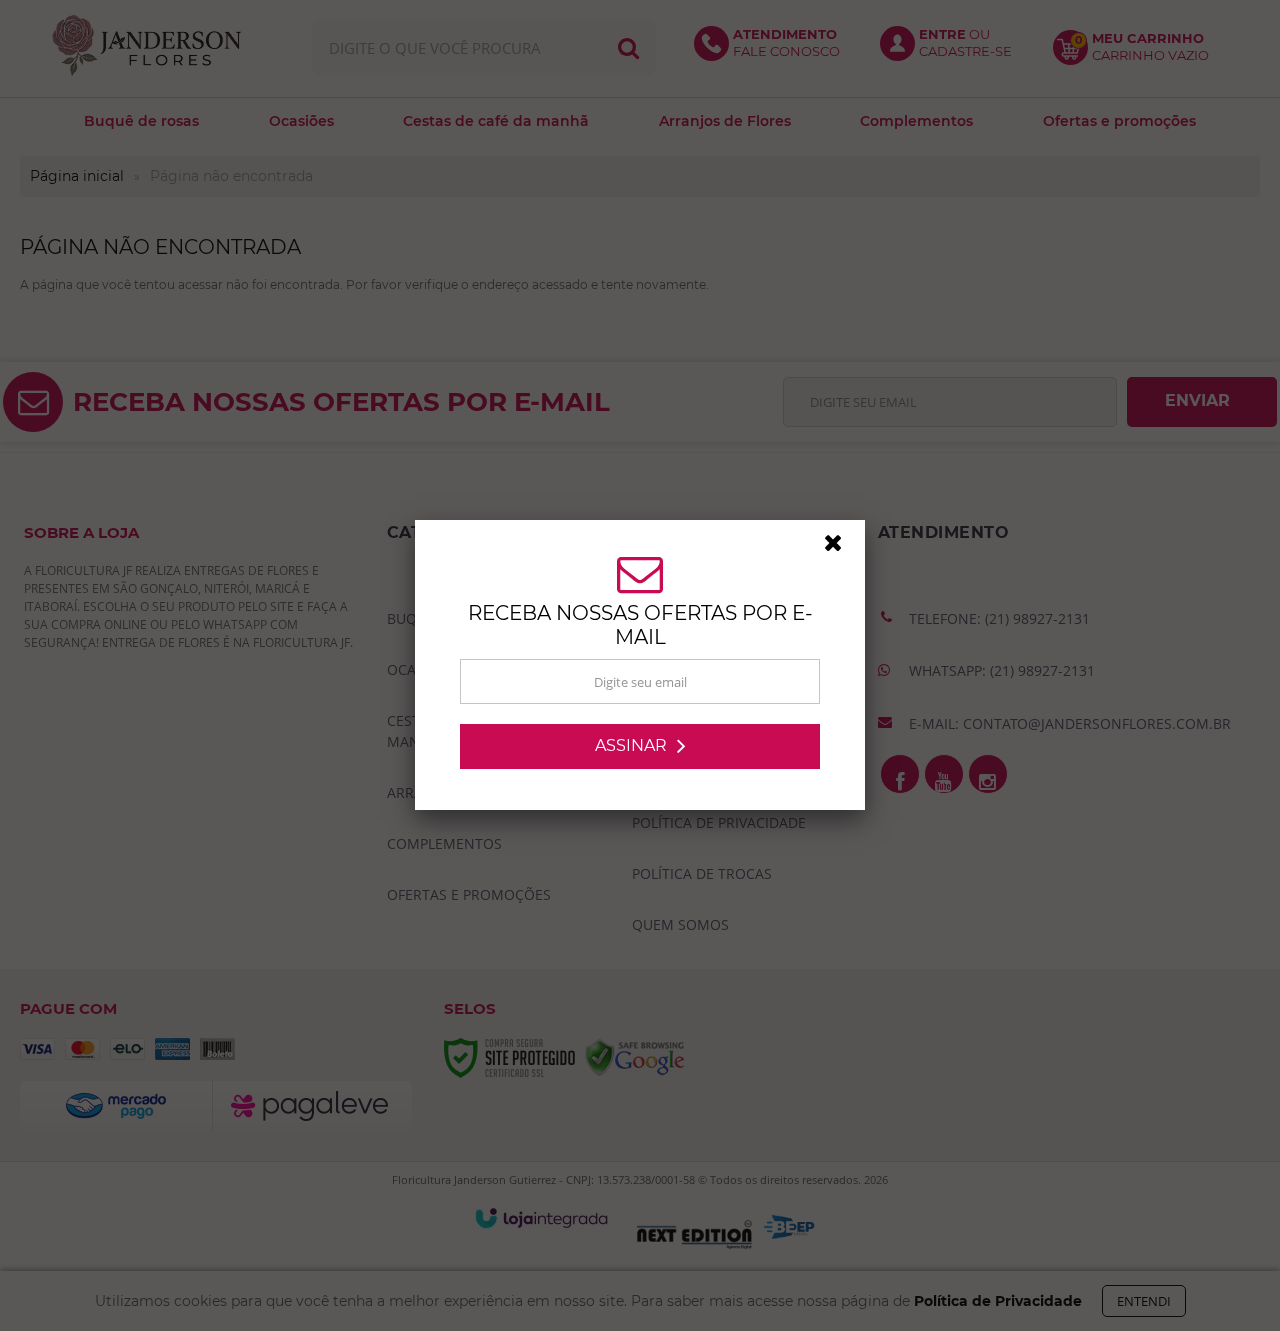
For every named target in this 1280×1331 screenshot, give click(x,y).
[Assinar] (640, 746)
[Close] (842, 548)
